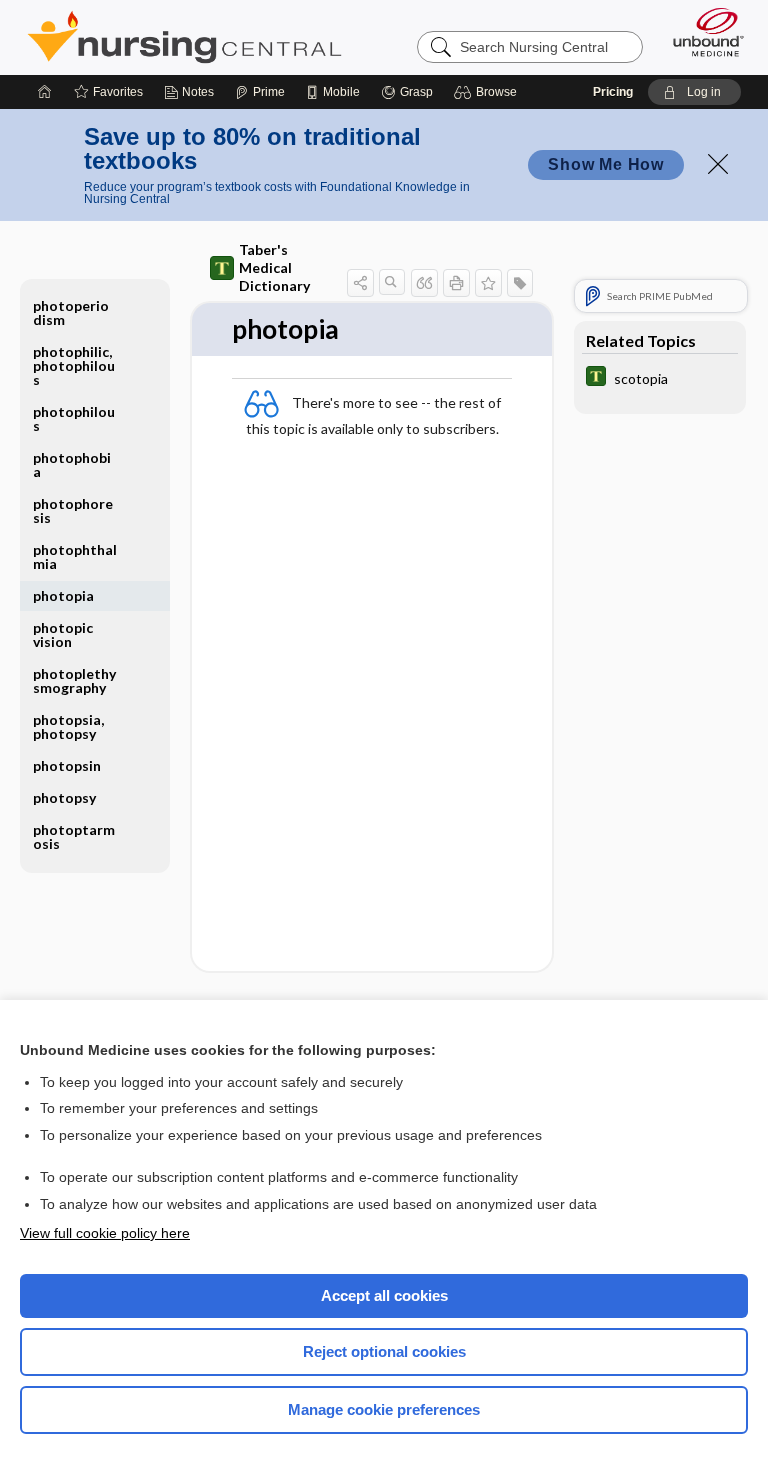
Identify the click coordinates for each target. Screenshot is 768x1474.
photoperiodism (71, 312)
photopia (63, 595)
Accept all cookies (384, 1295)
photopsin (67, 765)
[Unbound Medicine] (702, 32)
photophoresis (73, 510)
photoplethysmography (74, 680)
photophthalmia (75, 556)
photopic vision (63, 634)
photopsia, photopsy (68, 726)
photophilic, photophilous (74, 365)
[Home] (45, 92)
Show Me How (606, 164)
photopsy (64, 797)
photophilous (74, 418)
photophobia (72, 464)
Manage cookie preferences (384, 1409)
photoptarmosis (74, 836)
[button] (488, 92)
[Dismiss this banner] (718, 164)
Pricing (613, 92)
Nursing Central (184, 37)
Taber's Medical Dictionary (274, 267)
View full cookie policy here (105, 1233)
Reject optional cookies (384, 1351)
